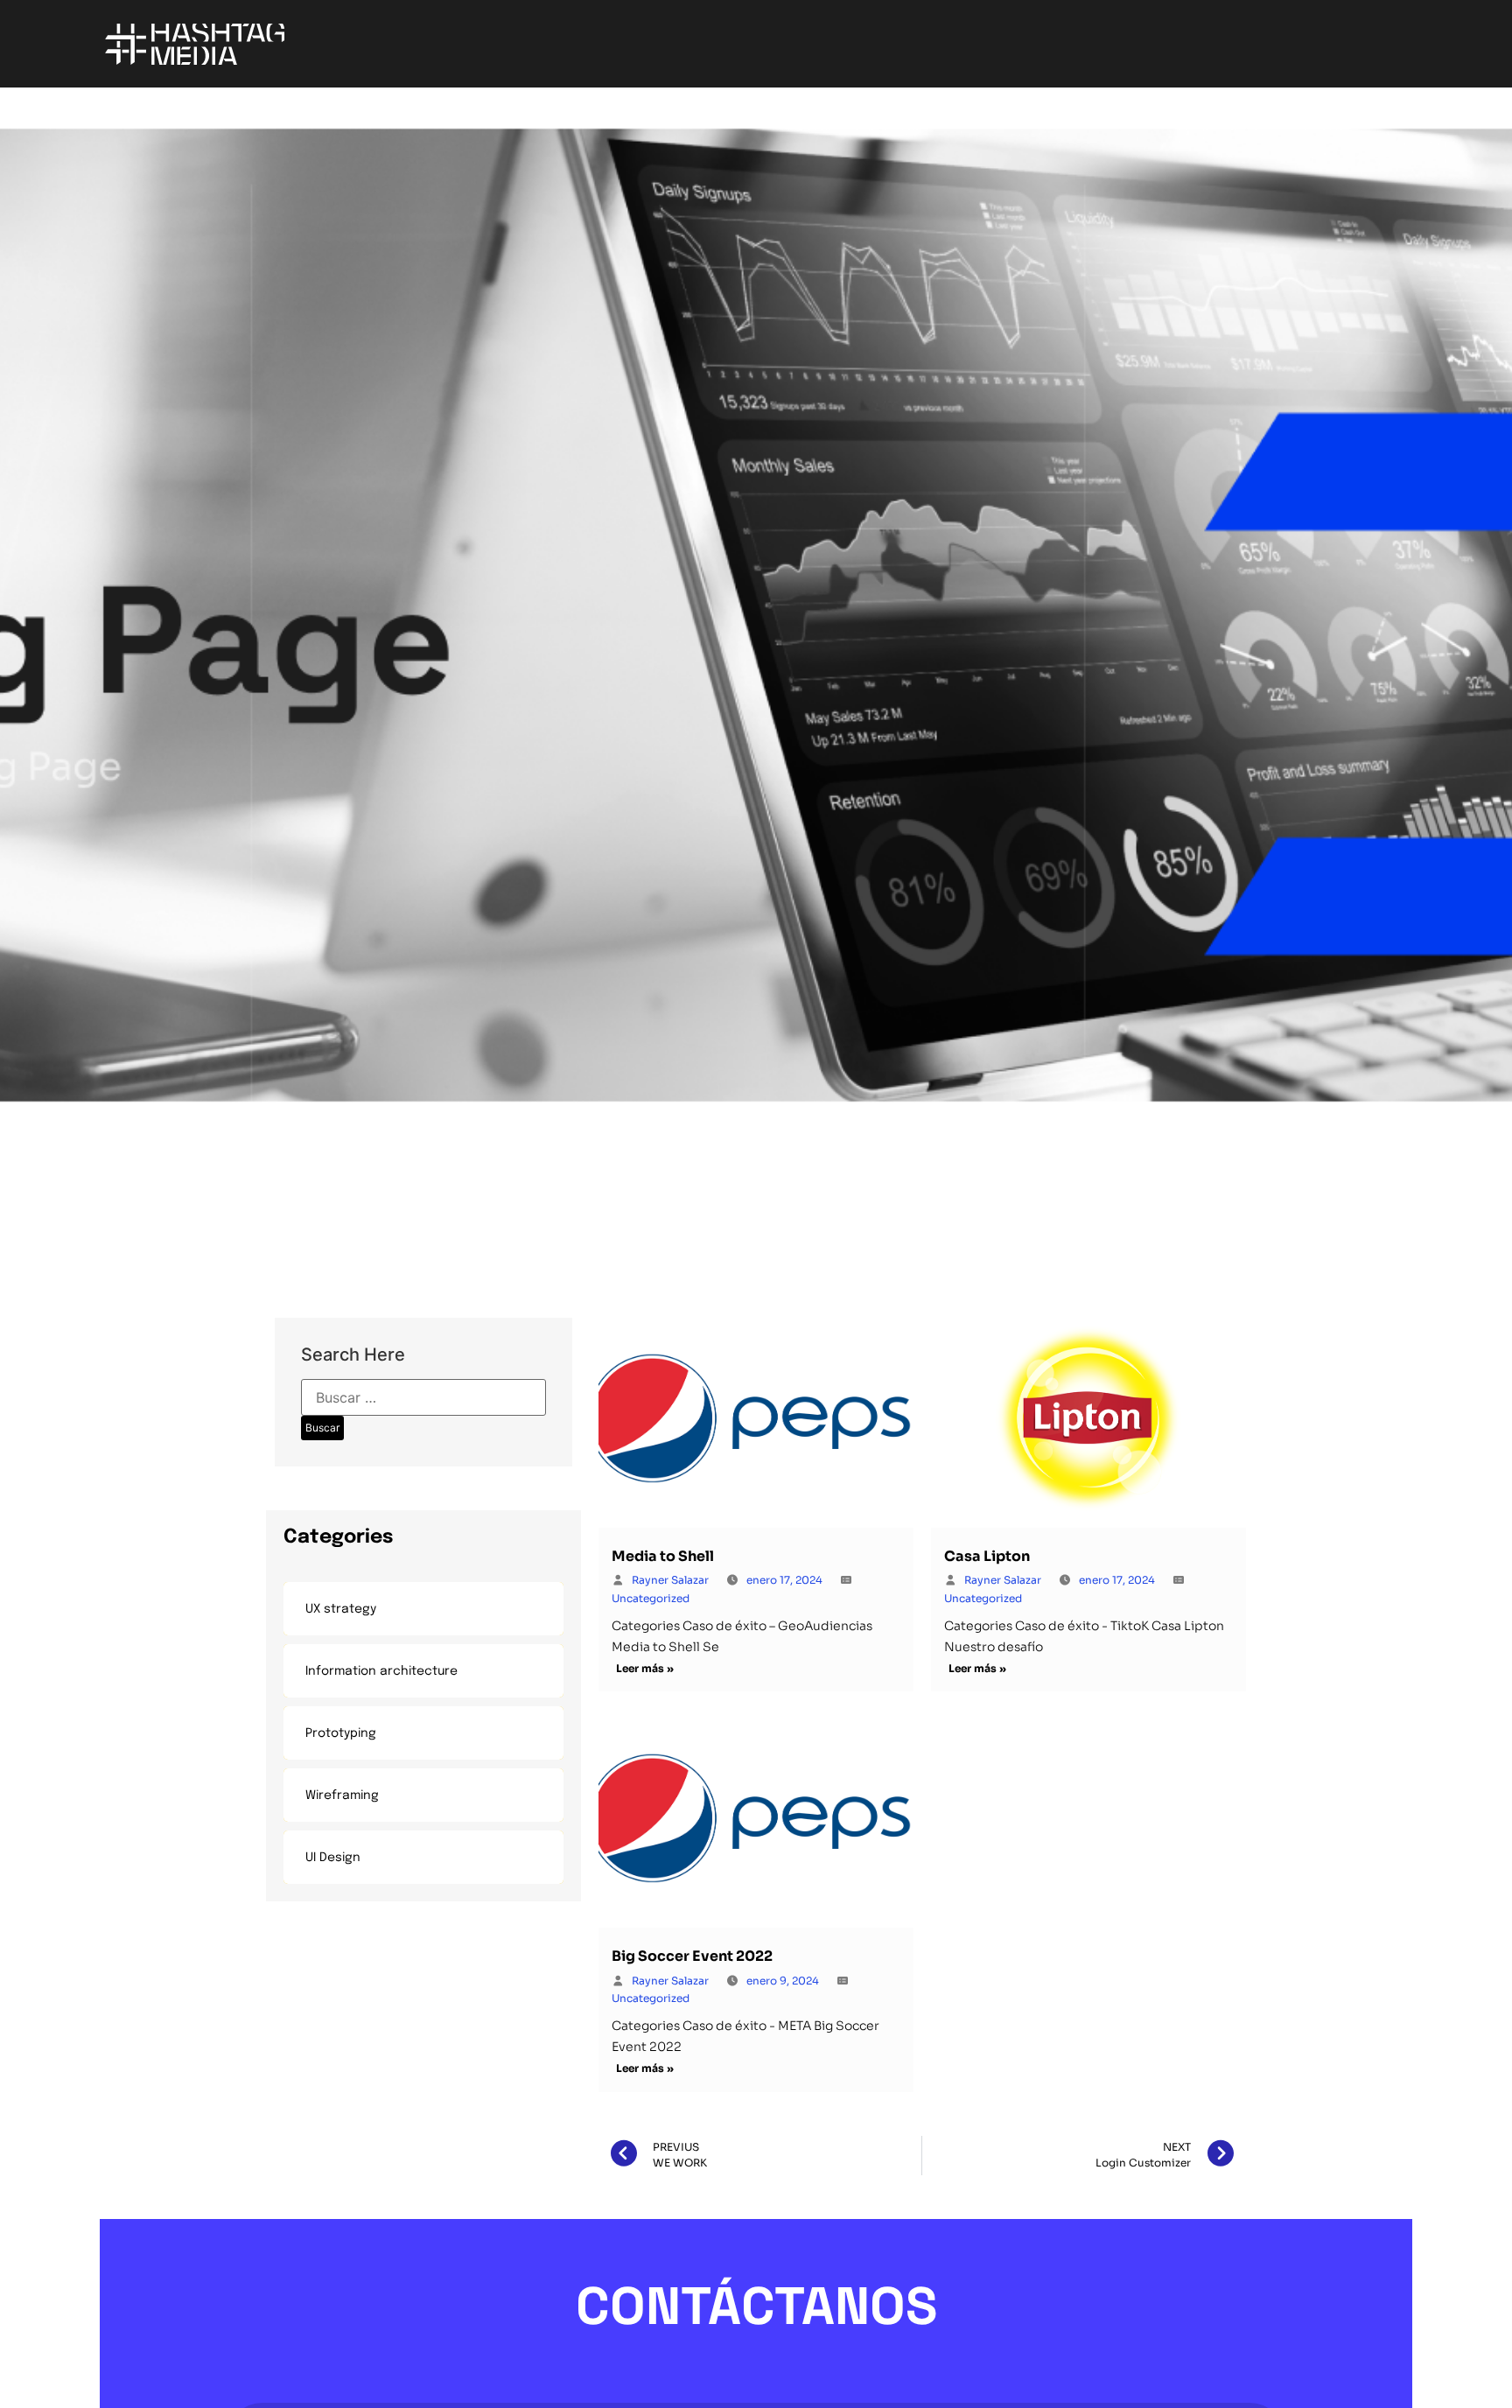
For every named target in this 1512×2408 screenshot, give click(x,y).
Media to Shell (663, 1556)
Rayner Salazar (670, 1580)
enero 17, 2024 (784, 1580)
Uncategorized (651, 1598)
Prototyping (341, 1733)
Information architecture (381, 1671)
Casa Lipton (987, 1556)
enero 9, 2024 (783, 1981)
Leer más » (645, 1668)
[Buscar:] (423, 1397)
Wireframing (342, 1795)
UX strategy (341, 1609)
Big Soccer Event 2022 (692, 1956)
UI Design (333, 1858)
